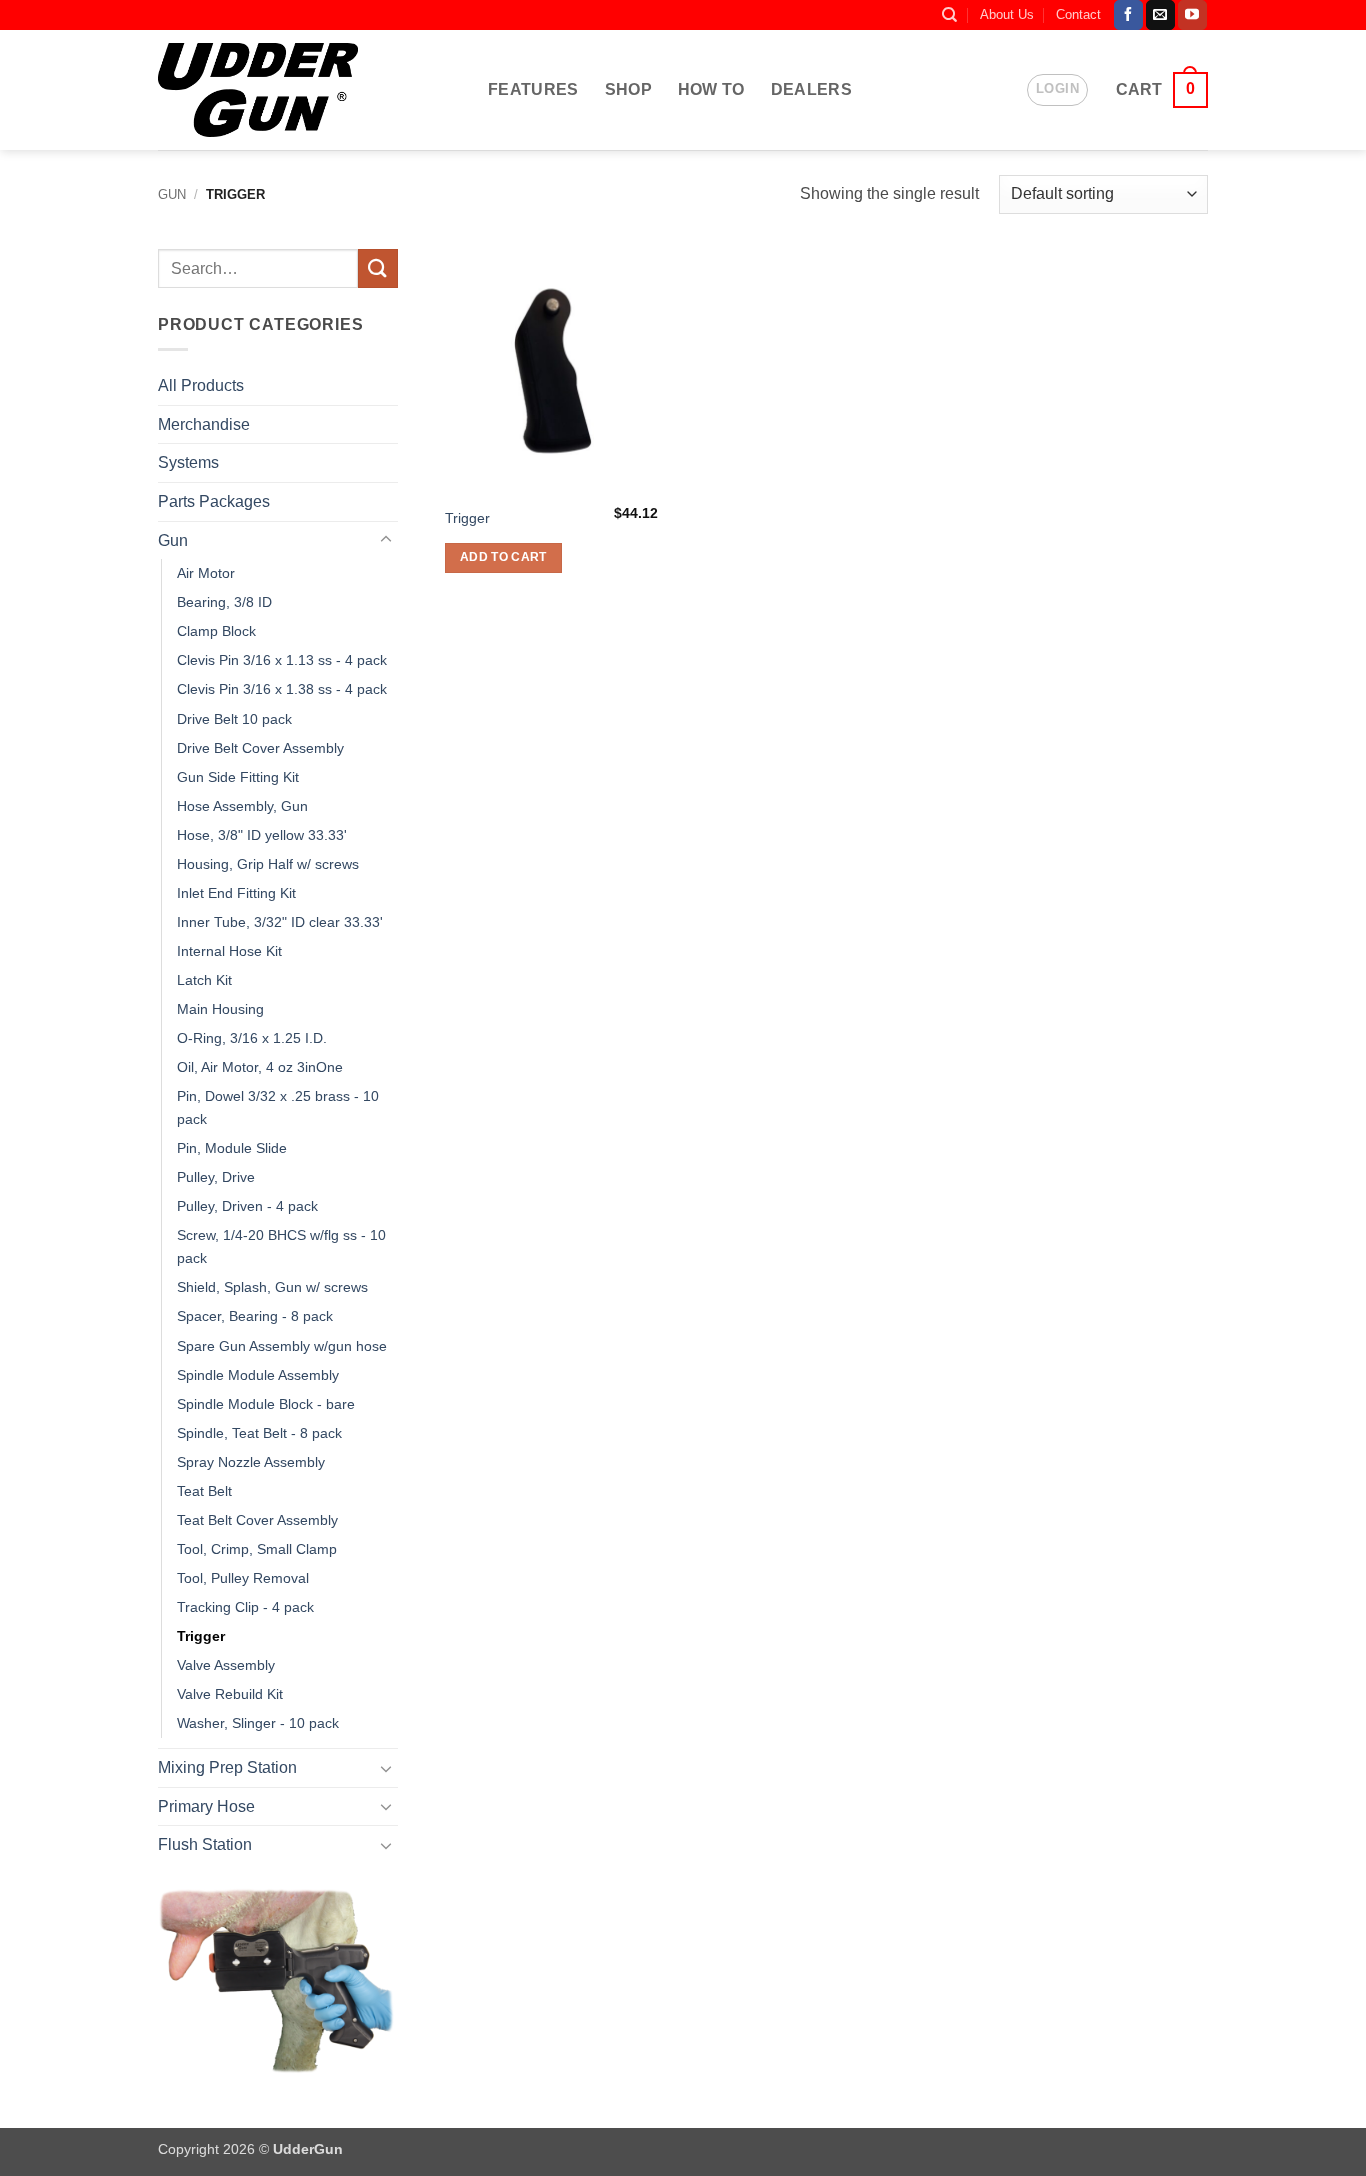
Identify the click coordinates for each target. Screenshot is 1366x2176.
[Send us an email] (1160, 15)
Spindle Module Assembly (258, 1375)
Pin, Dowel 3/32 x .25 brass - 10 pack (278, 1107)
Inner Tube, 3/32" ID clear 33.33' (280, 922)
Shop (628, 89)
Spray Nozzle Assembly (251, 1462)
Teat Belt (204, 1491)
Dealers (811, 89)
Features (533, 89)
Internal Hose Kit (229, 951)
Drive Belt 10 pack (234, 719)
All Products (201, 385)
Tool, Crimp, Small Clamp (257, 1549)
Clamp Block (216, 631)
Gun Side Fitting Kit (238, 777)
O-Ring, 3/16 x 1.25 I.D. (252, 1038)
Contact (1078, 14)
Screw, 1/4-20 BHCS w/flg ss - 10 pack (281, 1246)
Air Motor (206, 573)
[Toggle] (386, 540)
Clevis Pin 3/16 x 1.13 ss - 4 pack (282, 660)
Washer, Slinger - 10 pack (258, 1723)
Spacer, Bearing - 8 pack (255, 1316)
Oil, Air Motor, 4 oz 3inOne (260, 1067)
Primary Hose (206, 1806)
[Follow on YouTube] (1192, 15)
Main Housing (220, 1009)
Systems (188, 462)
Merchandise (204, 424)
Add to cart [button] (503, 557)
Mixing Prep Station (227, 1767)
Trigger (201, 1636)
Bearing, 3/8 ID (224, 602)
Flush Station (205, 1844)
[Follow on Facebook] (1128, 15)
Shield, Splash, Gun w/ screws (272, 1287)
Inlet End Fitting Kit (236, 893)
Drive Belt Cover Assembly (260, 748)
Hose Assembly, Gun (242, 806)
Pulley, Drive (216, 1177)
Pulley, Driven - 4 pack (247, 1206)
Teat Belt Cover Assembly (257, 1520)
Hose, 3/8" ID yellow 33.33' (262, 835)
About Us (1007, 14)
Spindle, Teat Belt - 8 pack (259, 1433)
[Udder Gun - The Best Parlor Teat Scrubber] (258, 89)
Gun (172, 194)
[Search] (949, 15)
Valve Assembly (226, 1665)
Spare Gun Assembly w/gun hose (282, 1346)
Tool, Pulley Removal (243, 1578)
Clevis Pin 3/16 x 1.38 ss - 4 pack (282, 689)
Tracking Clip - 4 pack (245, 1607)
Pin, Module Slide (232, 1148)
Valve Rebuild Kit (230, 1694)
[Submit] (378, 268)
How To (711, 89)
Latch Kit (204, 980)
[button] (1057, 90)
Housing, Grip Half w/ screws (268, 864)
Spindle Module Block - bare (266, 1404)
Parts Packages (214, 501)
